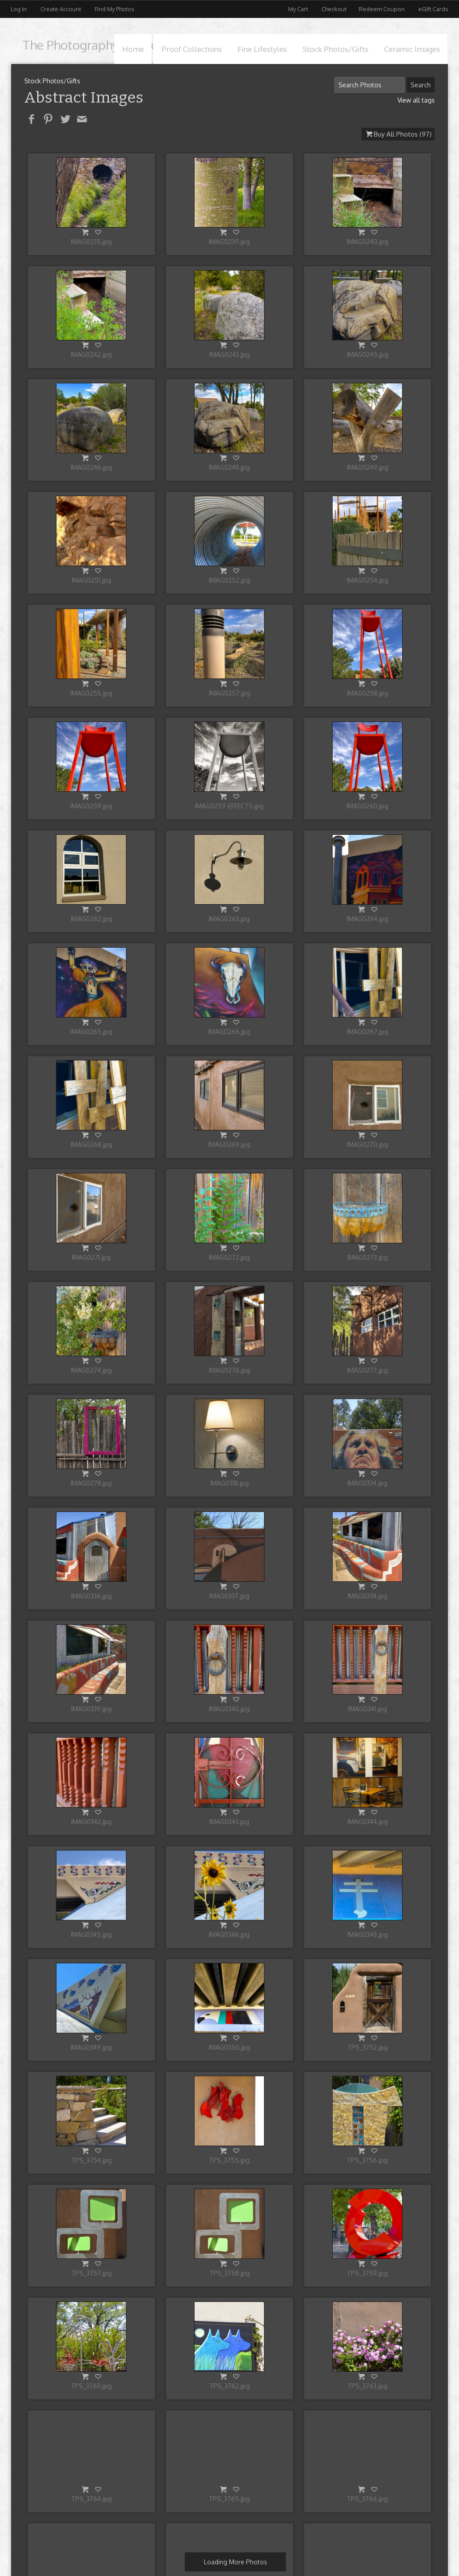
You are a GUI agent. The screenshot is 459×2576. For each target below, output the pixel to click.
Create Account (61, 9)
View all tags (416, 100)
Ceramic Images (412, 49)
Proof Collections (192, 49)
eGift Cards (433, 9)
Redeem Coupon (382, 9)
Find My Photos (115, 9)
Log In (19, 9)
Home (133, 49)
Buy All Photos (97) (403, 134)
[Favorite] (98, 232)
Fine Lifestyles (262, 49)
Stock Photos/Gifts (336, 49)
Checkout (334, 9)
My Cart (299, 9)
